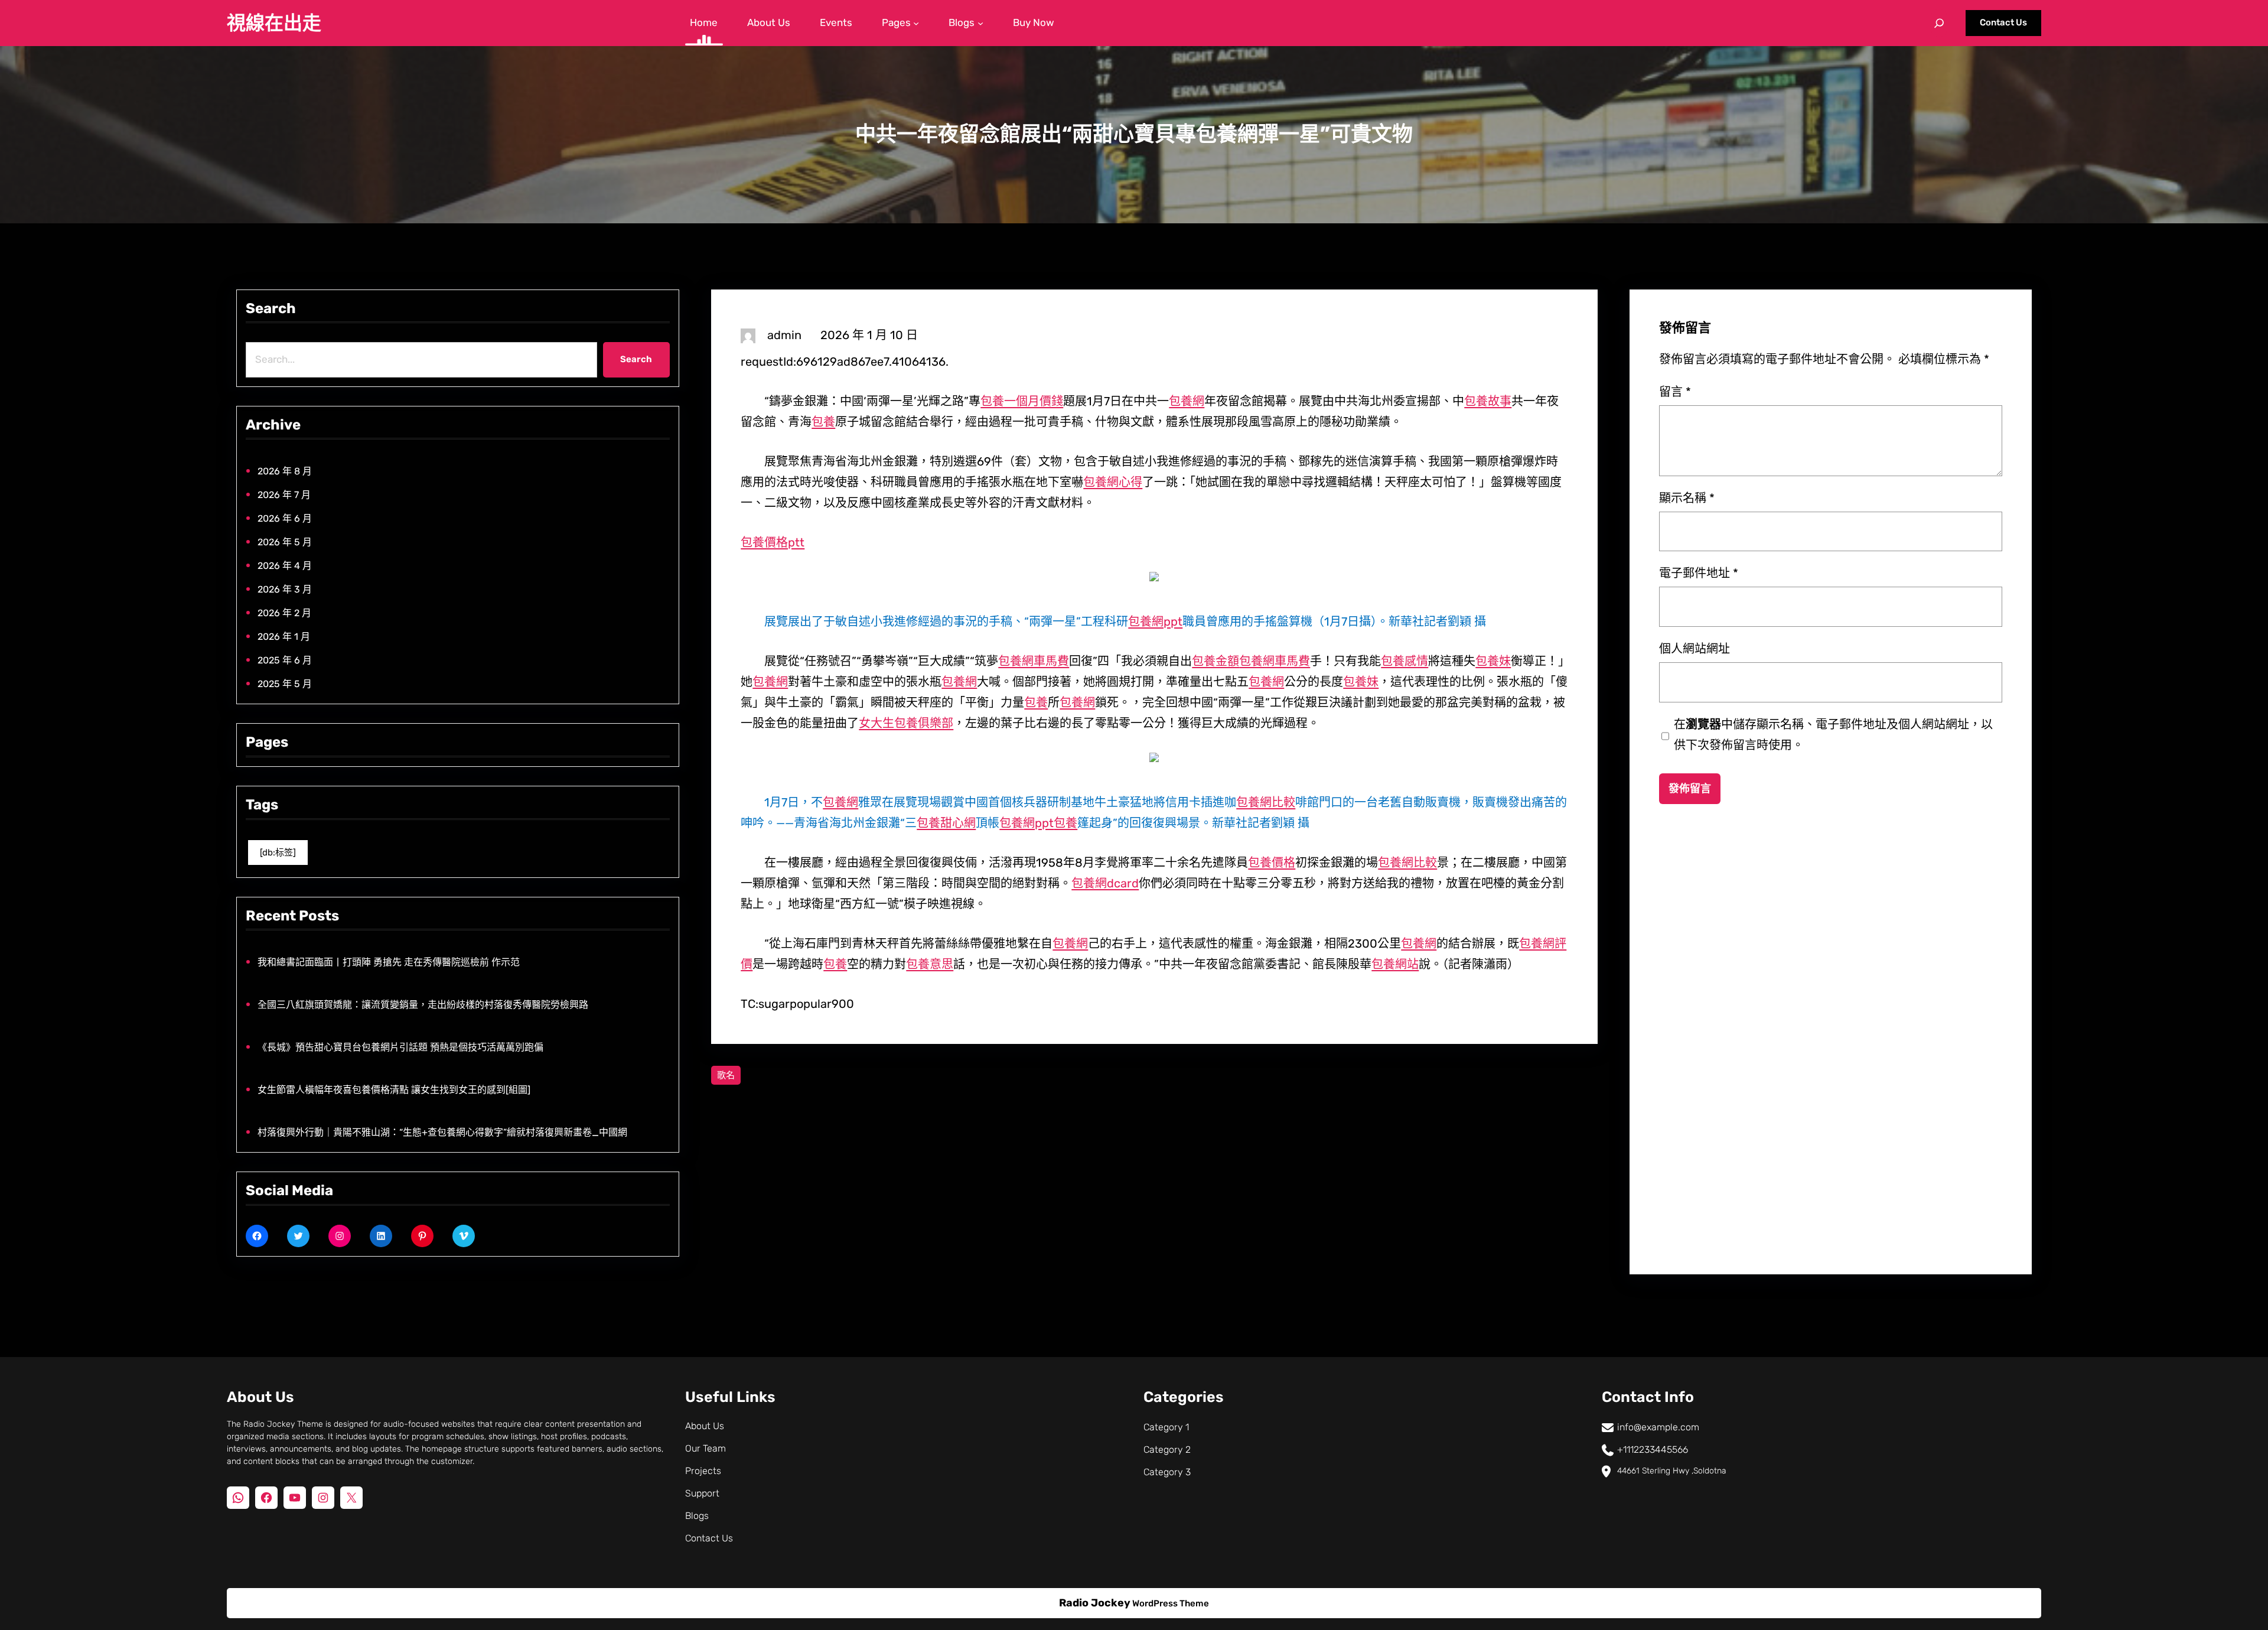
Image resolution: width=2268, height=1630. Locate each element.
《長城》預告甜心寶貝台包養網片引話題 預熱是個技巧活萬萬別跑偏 (400, 1047)
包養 (823, 422)
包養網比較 (1266, 802)
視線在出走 (274, 23)
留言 (1675, 392)
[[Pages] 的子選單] (916, 23)
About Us (705, 1426)
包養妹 (1493, 661)
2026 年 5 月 (285, 542)
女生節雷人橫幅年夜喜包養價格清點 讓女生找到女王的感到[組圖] (394, 1090)
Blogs (697, 1516)
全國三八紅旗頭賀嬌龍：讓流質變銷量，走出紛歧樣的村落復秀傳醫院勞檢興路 (423, 1005)
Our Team (706, 1448)
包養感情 (1405, 661)
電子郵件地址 (1699, 573)
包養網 (1187, 401)
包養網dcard (1105, 883)
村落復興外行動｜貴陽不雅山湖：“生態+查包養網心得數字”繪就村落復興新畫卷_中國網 (442, 1132)
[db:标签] (278, 853)
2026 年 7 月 (284, 495)
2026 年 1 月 (284, 637)
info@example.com (1658, 1427)
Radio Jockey (1095, 1603)
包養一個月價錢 (1022, 401)
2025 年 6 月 (285, 660)
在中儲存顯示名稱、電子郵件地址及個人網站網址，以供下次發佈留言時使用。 (1833, 735)
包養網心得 (1113, 482)
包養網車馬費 (1034, 661)
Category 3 (1167, 1472)
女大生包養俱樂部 (906, 723)
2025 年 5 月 (285, 684)
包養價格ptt (773, 542)
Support (702, 1493)
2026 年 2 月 (284, 613)
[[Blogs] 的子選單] (980, 23)
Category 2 (1167, 1450)
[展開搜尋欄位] (1939, 23)
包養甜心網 (946, 823)
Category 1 (1166, 1427)
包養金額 (1216, 661)
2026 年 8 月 (285, 471)
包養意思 (930, 964)
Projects (703, 1471)
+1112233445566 (1653, 1450)
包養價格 (1272, 863)
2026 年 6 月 (285, 518)
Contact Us (2003, 22)
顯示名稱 (1687, 498)
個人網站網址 (1695, 649)
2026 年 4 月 (285, 566)
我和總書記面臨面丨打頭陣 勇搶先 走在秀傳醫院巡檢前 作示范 (389, 962)
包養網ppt (1155, 622)
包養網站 (1395, 964)
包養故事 (1488, 401)
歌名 (726, 1075)
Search (636, 359)
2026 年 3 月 (285, 589)
